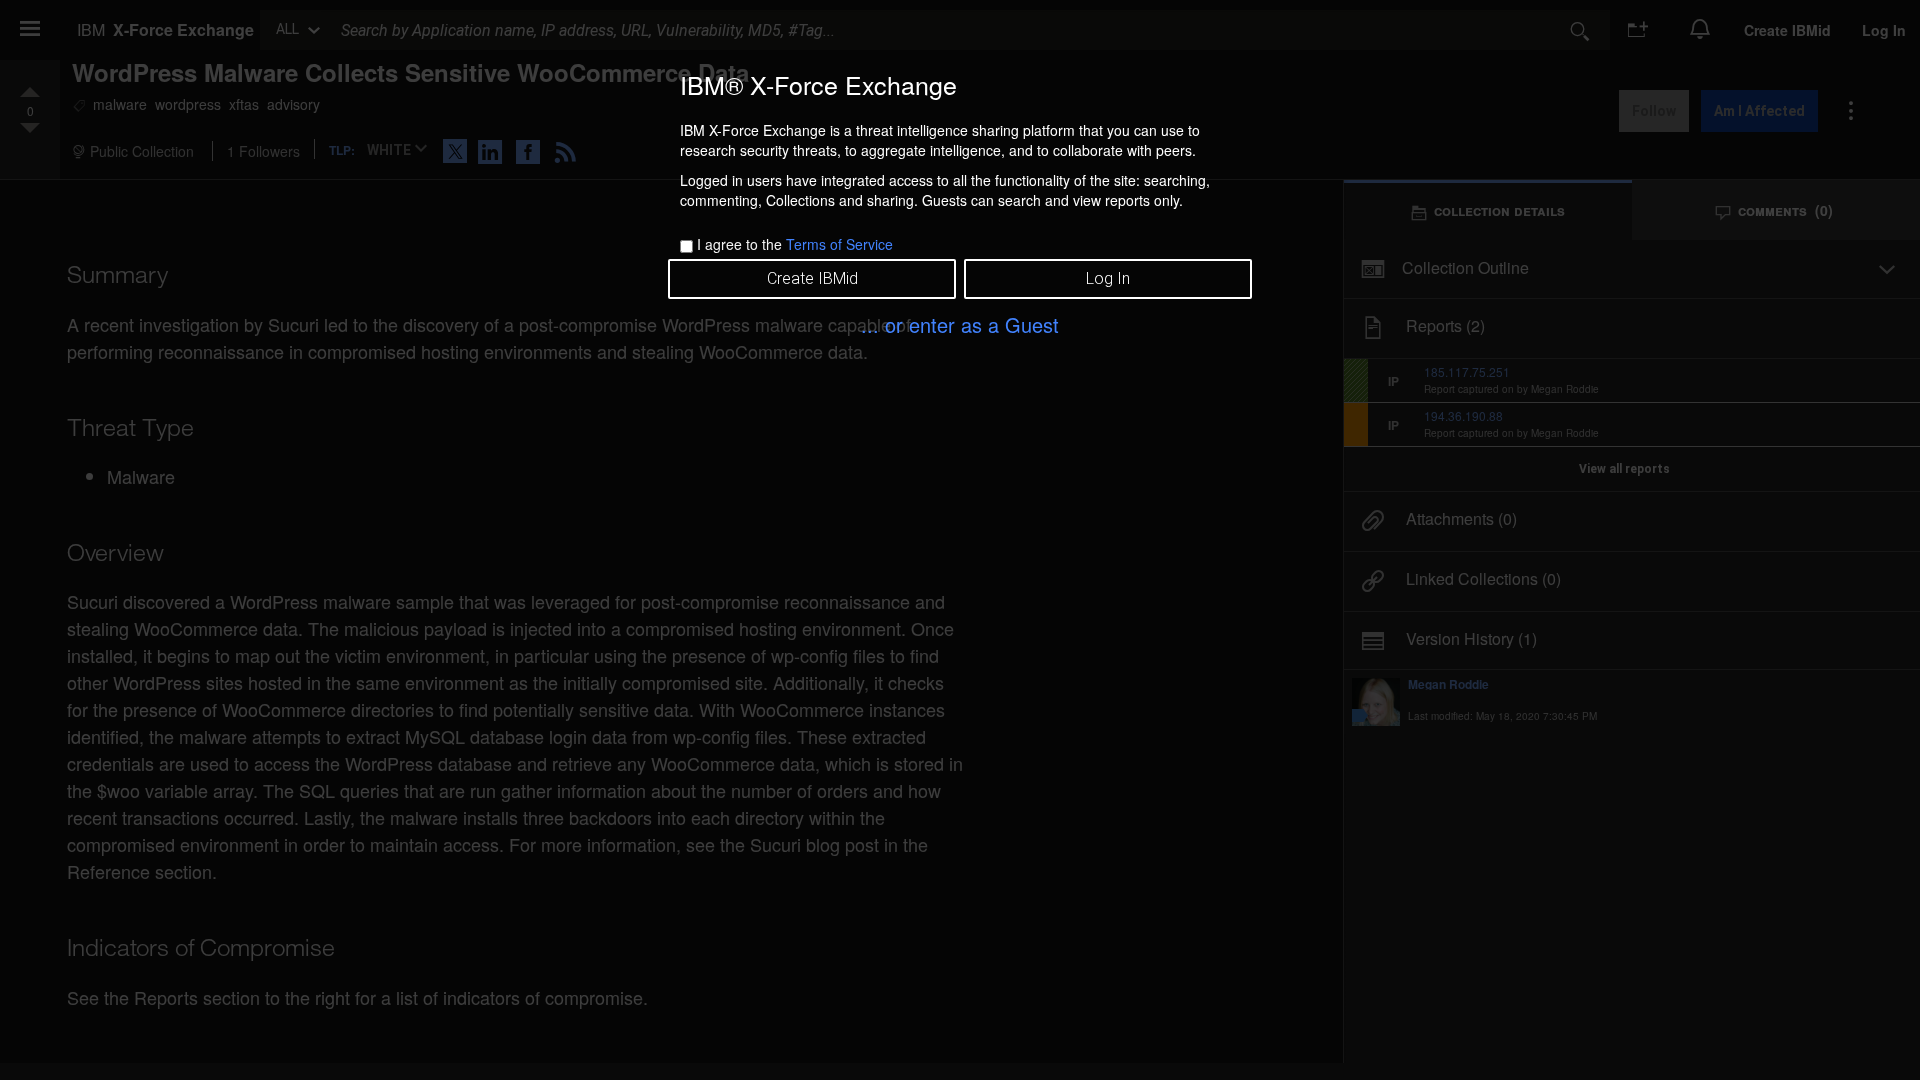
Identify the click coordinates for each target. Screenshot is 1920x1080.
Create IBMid (812, 278)
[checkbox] (686, 246)
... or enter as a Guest (960, 324)
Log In (1108, 278)
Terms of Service (839, 244)
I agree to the (795, 244)
